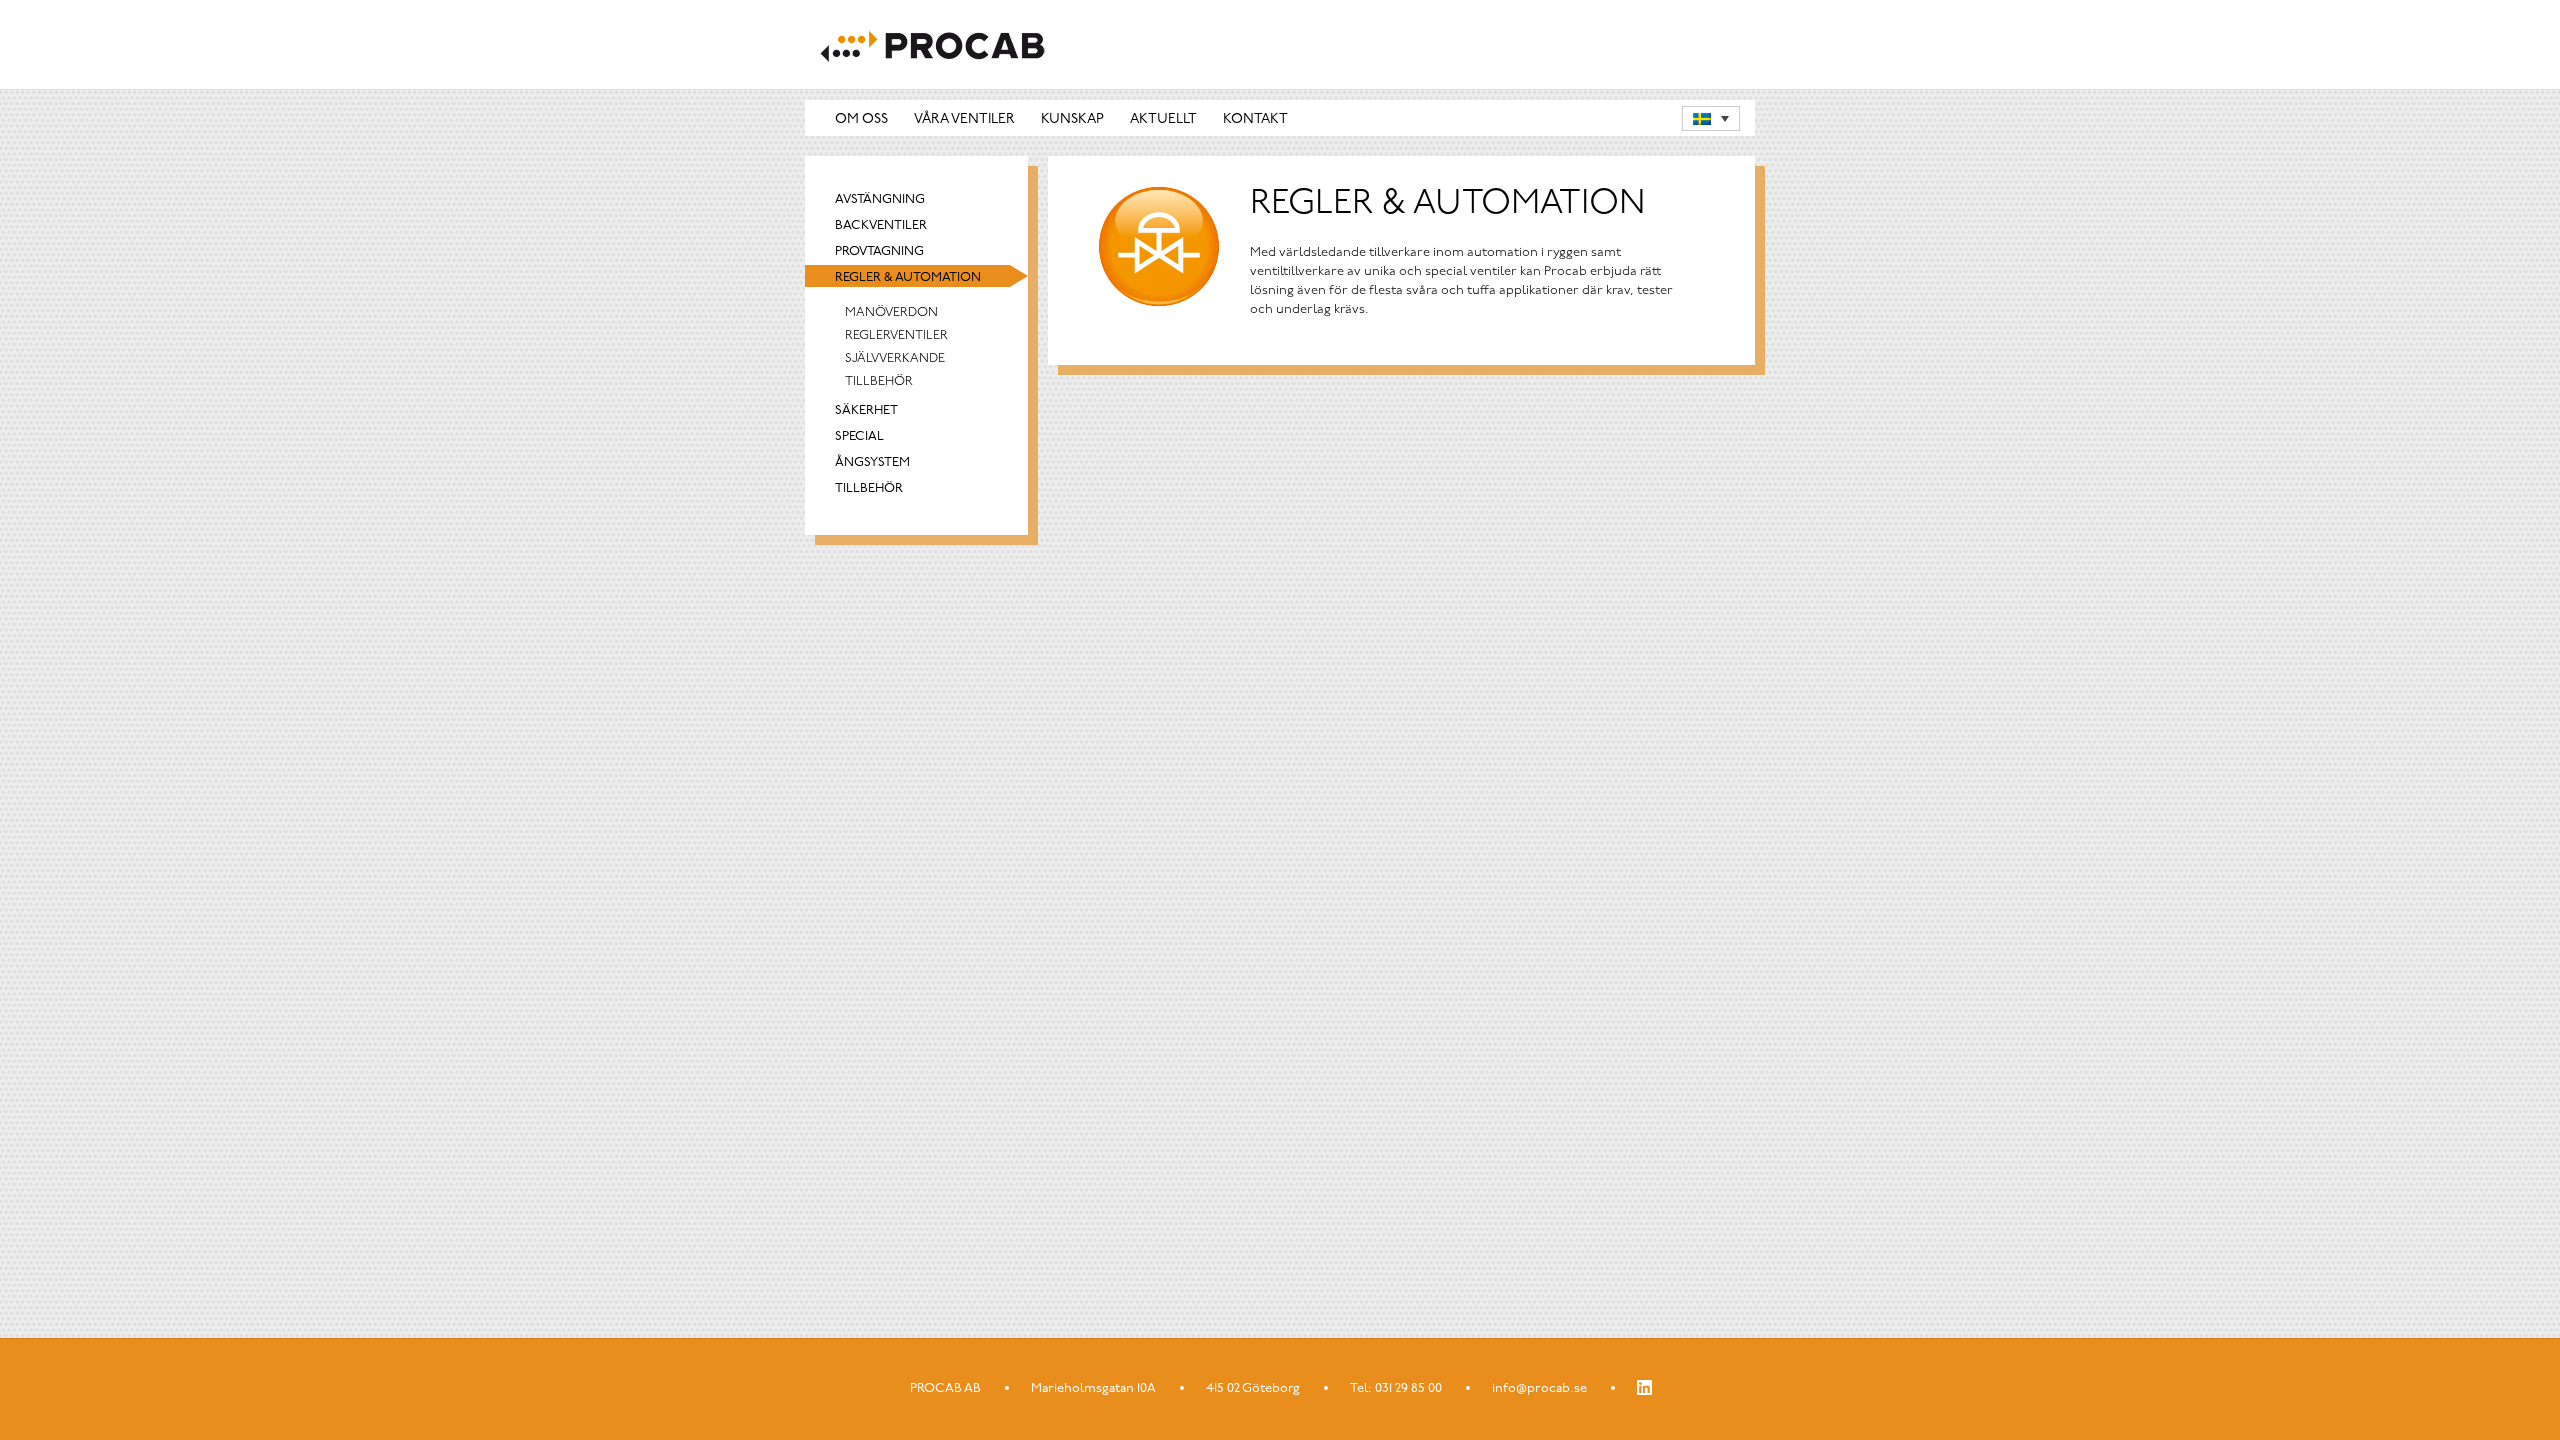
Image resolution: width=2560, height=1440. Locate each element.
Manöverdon (891, 312)
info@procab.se (1539, 1388)
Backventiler (881, 225)
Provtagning (879, 251)
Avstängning (880, 199)
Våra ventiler (964, 119)
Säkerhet (866, 410)
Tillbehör (879, 381)
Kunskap (1072, 119)
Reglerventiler (896, 335)
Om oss (861, 119)
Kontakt (1255, 119)
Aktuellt (1163, 119)
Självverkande (895, 358)
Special (859, 436)
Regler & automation (908, 277)
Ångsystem (872, 462)
